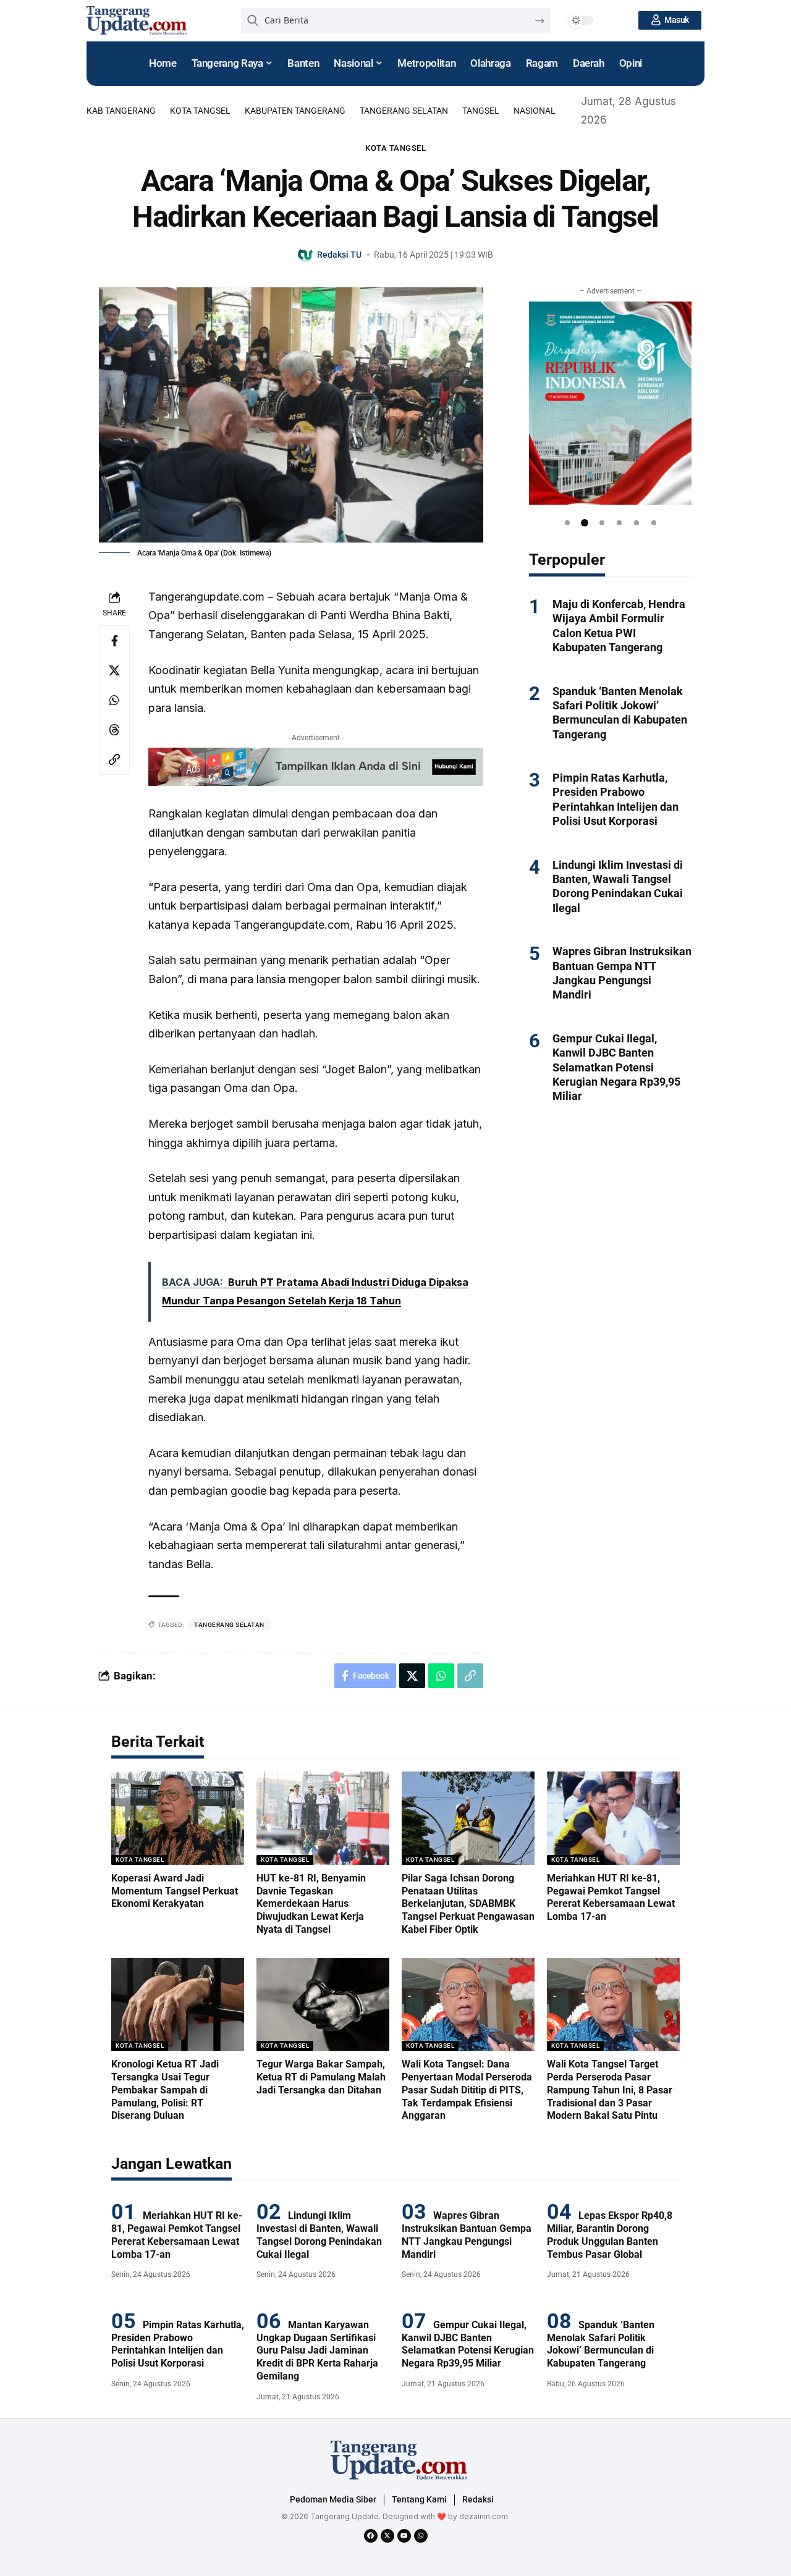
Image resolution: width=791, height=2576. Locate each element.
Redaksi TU (339, 255)
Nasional (535, 111)
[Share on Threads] (114, 730)
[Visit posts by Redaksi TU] (306, 255)
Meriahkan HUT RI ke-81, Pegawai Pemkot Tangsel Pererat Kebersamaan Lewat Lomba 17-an (611, 1897)
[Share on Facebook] (114, 641)
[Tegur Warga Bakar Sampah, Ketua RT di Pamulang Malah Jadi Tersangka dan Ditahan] (323, 2005)
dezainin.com (484, 2516)
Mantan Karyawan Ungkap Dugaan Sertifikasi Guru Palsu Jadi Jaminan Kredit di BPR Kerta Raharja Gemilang (317, 2350)
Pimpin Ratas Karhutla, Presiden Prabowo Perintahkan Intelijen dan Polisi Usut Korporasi (178, 2344)
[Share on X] (114, 670)
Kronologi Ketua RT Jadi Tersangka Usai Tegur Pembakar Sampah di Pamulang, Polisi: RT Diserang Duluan (165, 2090)
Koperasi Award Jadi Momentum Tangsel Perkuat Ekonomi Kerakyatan (175, 1891)
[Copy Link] (114, 759)
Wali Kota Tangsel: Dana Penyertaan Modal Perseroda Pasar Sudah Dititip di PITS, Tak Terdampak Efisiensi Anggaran (467, 2090)
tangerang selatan (404, 111)
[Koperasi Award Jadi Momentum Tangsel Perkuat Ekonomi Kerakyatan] (178, 1818)
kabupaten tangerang (295, 111)
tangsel (481, 111)
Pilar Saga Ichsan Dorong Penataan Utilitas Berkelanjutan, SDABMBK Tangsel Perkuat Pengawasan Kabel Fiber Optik (468, 1904)
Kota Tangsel (200, 111)
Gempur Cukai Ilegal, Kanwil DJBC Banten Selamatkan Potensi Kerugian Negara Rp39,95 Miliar (616, 1067)
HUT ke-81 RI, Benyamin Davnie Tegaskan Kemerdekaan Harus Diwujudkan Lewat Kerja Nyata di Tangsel (311, 1904)
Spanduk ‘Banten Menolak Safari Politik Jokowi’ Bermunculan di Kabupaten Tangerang (601, 2344)
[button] (567, 523)
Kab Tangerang (121, 111)
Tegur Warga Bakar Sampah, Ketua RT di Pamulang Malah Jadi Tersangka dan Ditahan (321, 2077)
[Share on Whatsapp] (114, 700)
